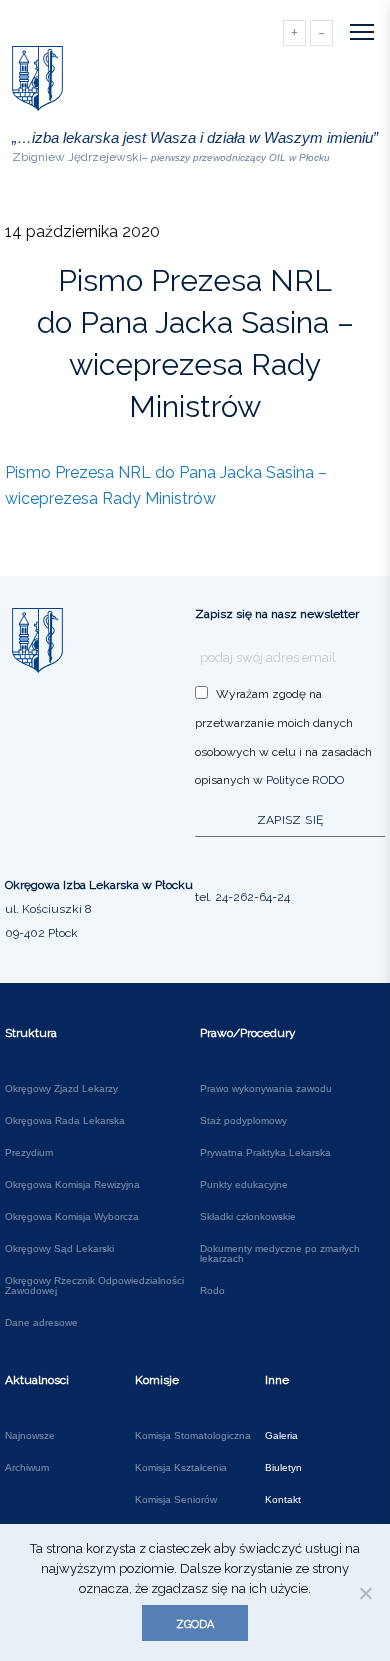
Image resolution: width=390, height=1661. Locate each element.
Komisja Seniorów (176, 1500)
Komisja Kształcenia (181, 1468)
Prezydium (29, 1153)
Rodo (212, 1291)
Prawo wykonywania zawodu (266, 1089)
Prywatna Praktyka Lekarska (265, 1153)
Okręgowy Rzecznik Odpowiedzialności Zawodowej (94, 1286)
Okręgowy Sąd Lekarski (59, 1249)
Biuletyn (283, 1468)
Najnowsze (30, 1436)
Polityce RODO (305, 780)
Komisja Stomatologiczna (193, 1436)
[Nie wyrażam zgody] (365, 1593)
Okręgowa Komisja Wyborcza (72, 1217)
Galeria (281, 1436)
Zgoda (195, 1624)
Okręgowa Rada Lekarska (65, 1121)
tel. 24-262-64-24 (242, 897)
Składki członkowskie (248, 1217)
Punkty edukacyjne (244, 1185)
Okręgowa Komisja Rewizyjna (72, 1185)
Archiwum (27, 1468)
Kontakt (283, 1500)
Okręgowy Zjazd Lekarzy (61, 1089)
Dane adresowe (41, 1323)
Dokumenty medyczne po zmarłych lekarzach (280, 1254)
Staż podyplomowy (243, 1121)
